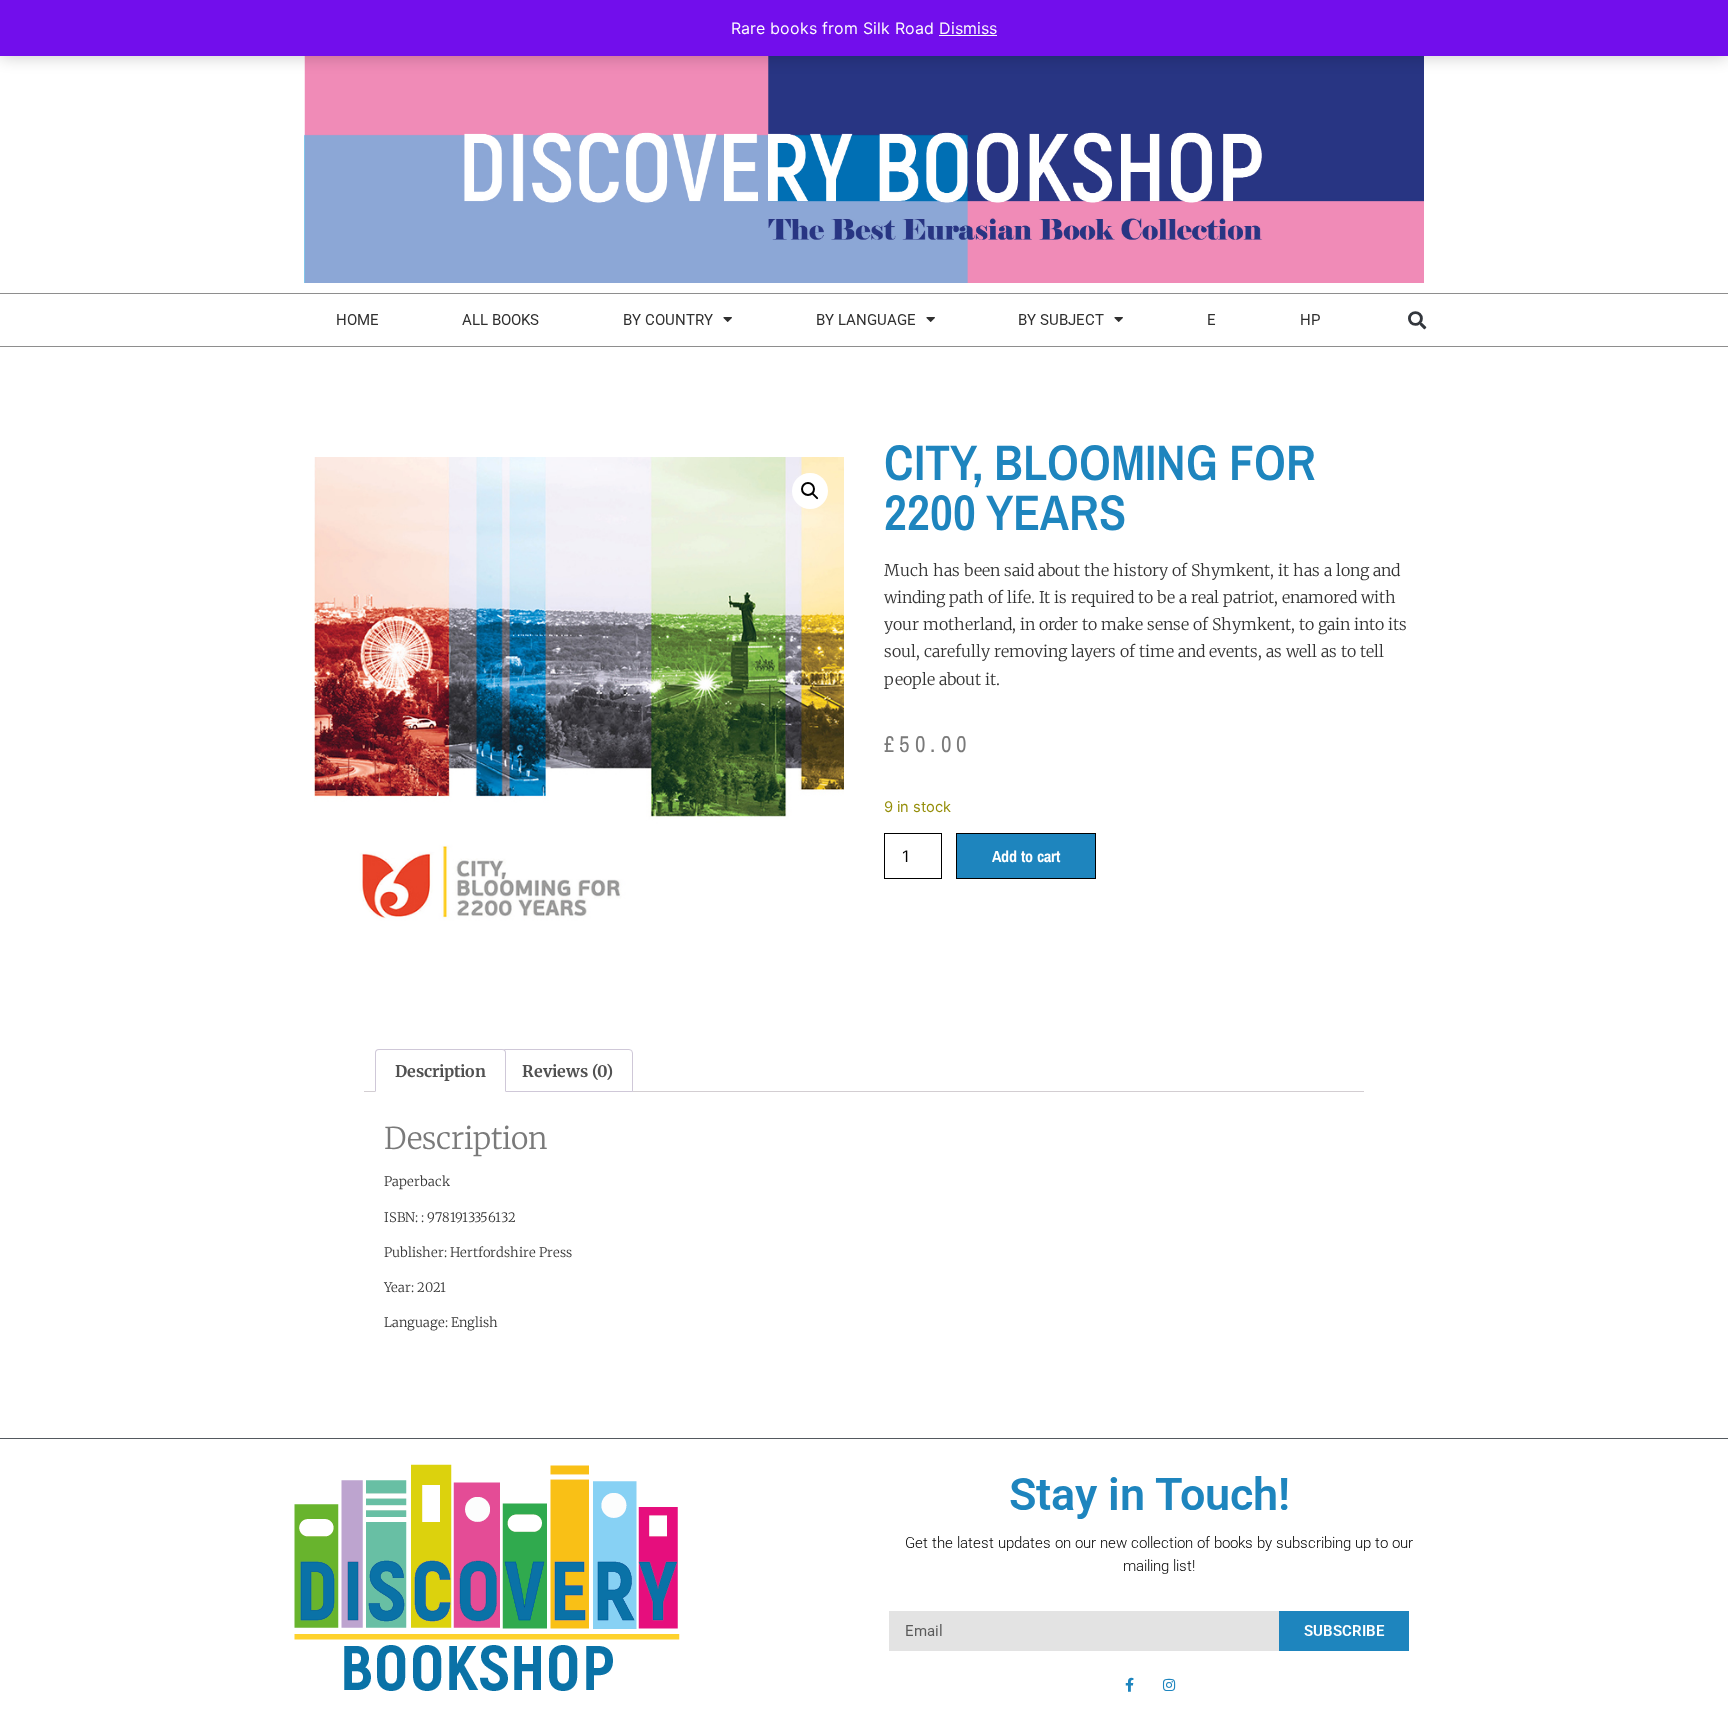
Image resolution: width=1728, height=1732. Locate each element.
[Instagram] (1169, 1685)
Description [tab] (440, 1071)
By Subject (1061, 320)
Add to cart (1026, 856)
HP (1310, 320)
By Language (866, 320)
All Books (500, 320)
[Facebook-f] (1129, 1685)
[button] (1416, 319)
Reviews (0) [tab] (567, 1071)
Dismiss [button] (968, 28)
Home (357, 320)
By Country (668, 320)
